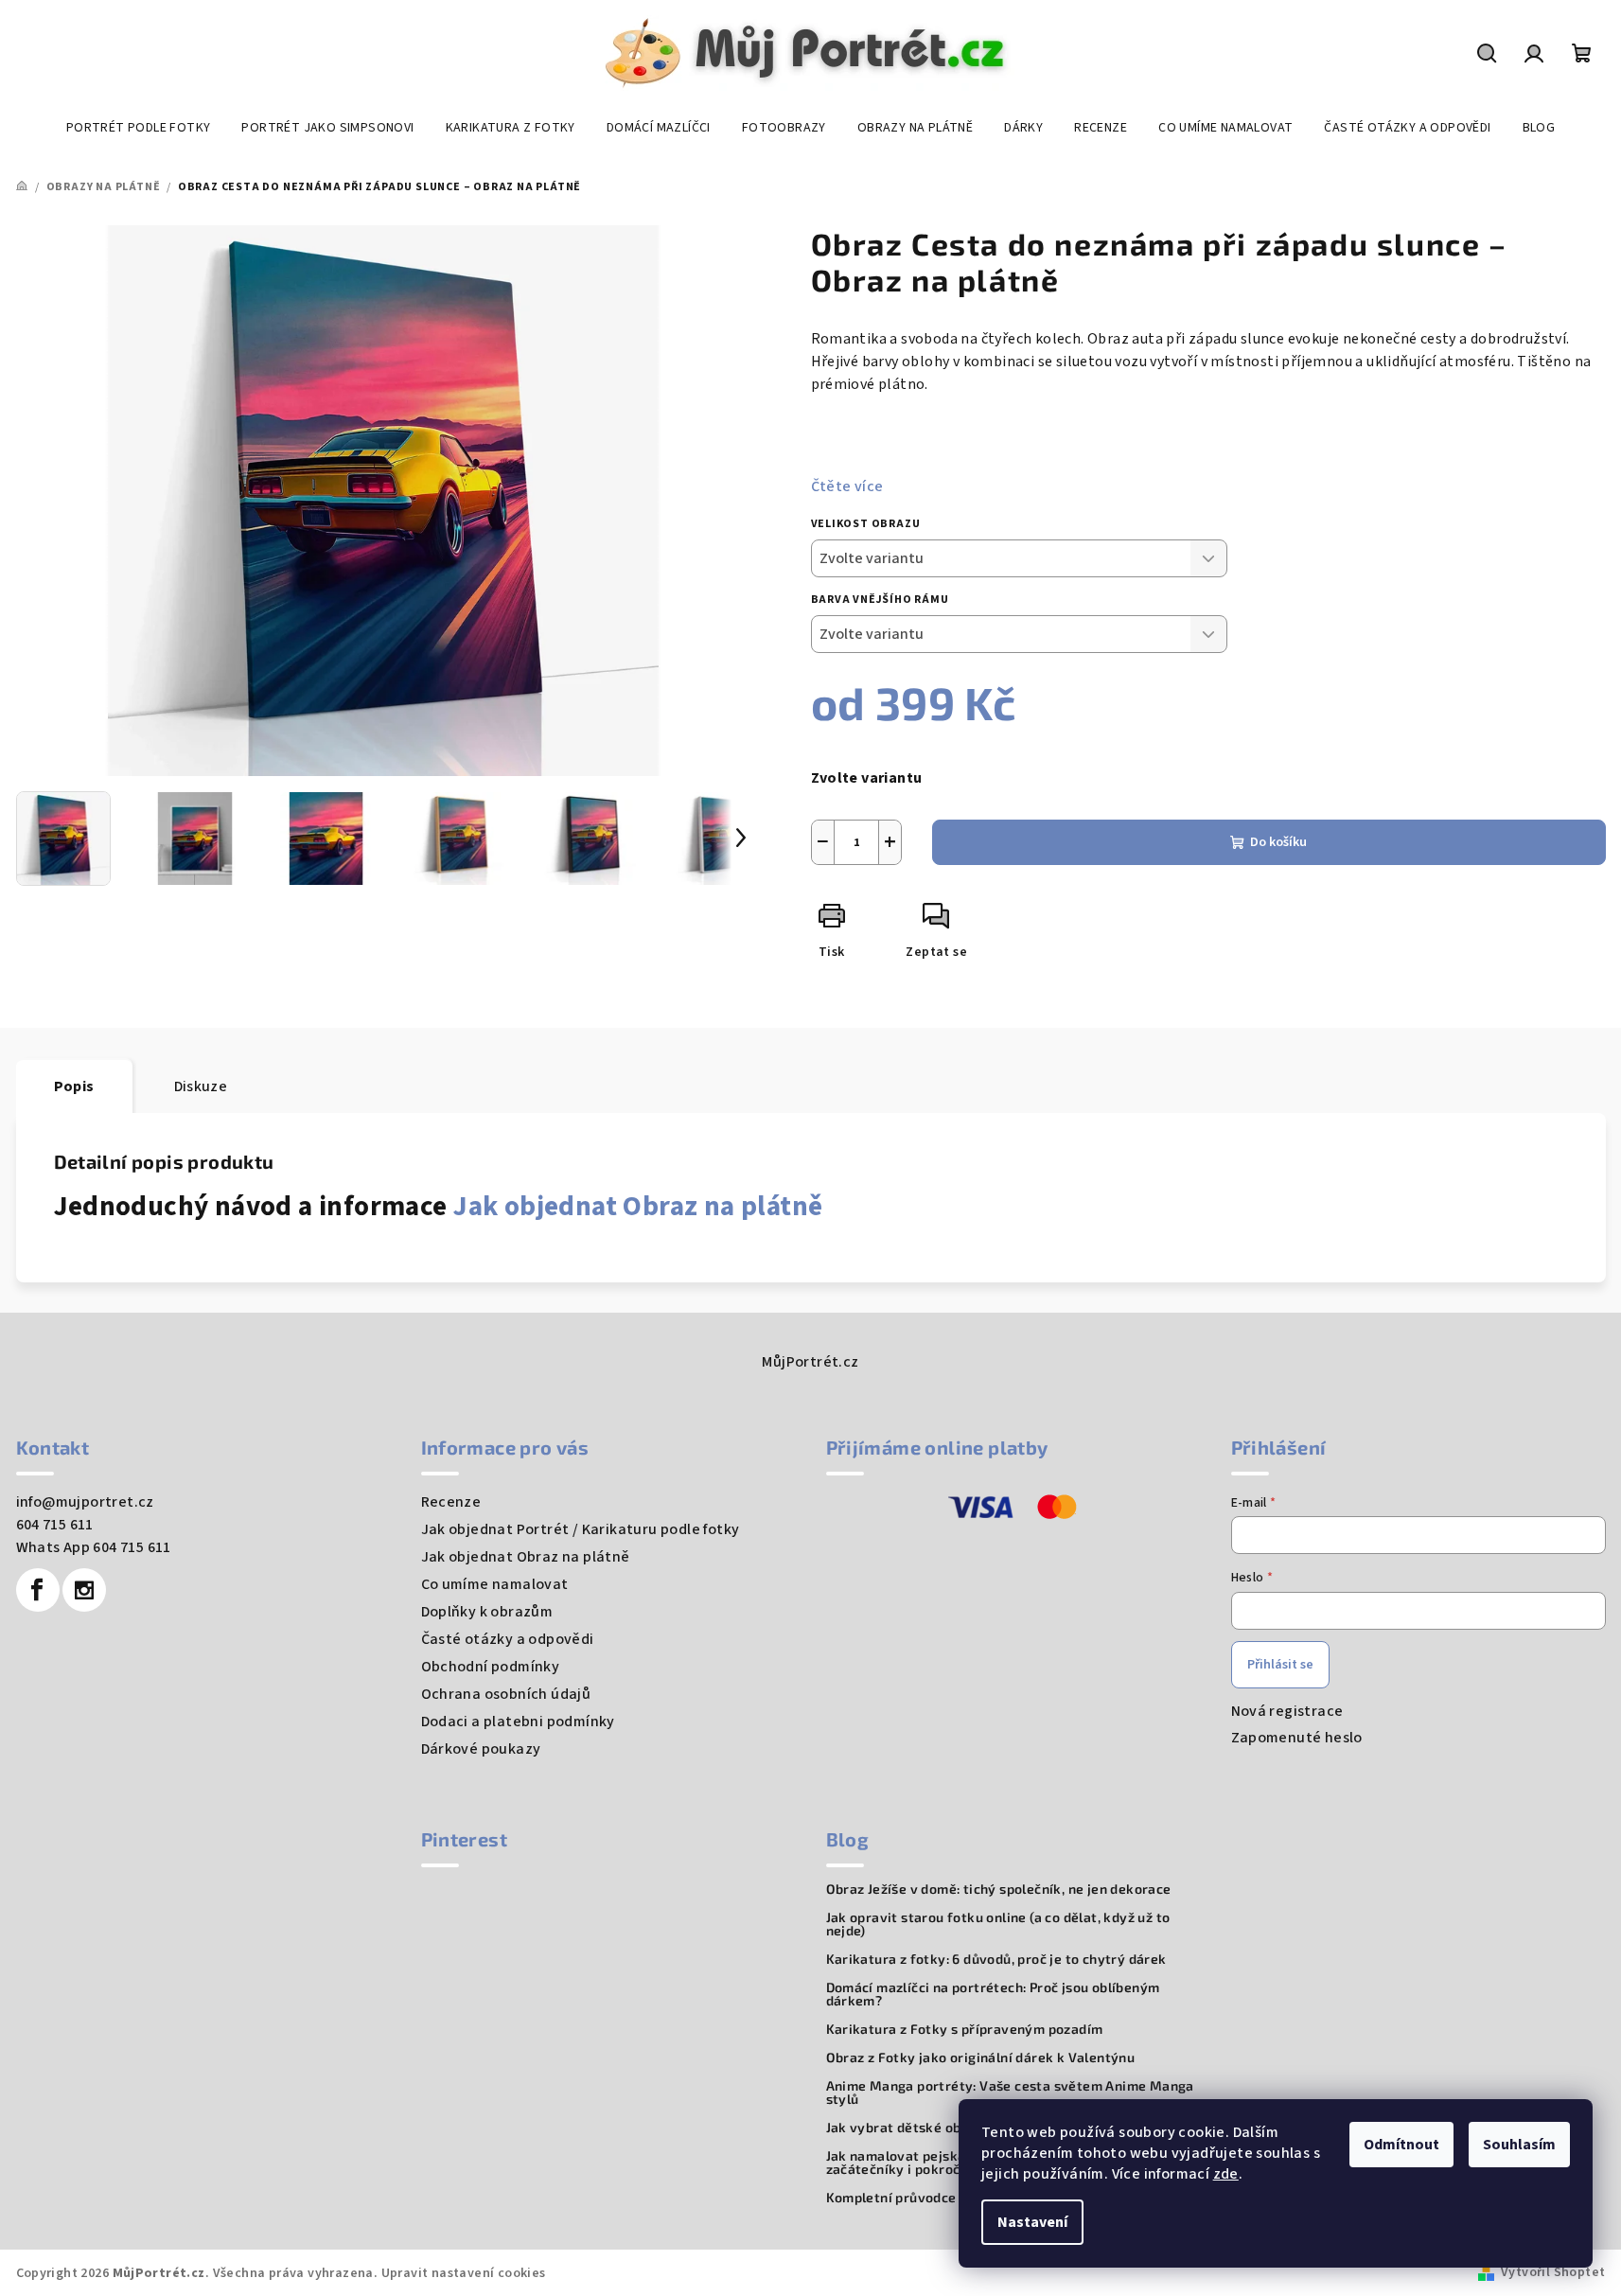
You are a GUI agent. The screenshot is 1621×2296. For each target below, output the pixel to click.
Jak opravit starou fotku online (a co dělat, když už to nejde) (998, 1924)
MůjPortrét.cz (810, 1362)
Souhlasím (1519, 2145)
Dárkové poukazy (481, 1749)
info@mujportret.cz (85, 1502)
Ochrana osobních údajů (506, 1694)
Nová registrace (1287, 1711)
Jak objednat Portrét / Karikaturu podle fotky (581, 1529)
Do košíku (1278, 842)
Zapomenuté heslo (1297, 1738)
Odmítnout (1401, 2145)
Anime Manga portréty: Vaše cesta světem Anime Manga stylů (1010, 2093)
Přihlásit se (1280, 1665)
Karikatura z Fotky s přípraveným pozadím (965, 2029)
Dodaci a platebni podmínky (518, 1722)
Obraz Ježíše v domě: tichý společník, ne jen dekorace (999, 1889)
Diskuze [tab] (201, 1086)
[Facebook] (38, 1590)
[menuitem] (139, 128)
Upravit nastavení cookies (464, 2273)
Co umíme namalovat (495, 1584)
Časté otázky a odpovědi (508, 1639)
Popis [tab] (74, 1086)
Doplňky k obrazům (487, 1612)
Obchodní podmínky (491, 1667)
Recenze (451, 1502)
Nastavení (1032, 2222)
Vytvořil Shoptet (1553, 2272)
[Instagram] (84, 1590)
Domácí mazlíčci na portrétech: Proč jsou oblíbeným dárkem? (993, 1994)
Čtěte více (847, 486)
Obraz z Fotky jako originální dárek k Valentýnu (981, 2058)
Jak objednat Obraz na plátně (638, 1207)
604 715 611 (55, 1525)
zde (1226, 2174)
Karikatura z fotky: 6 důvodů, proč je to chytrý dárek (996, 1959)
